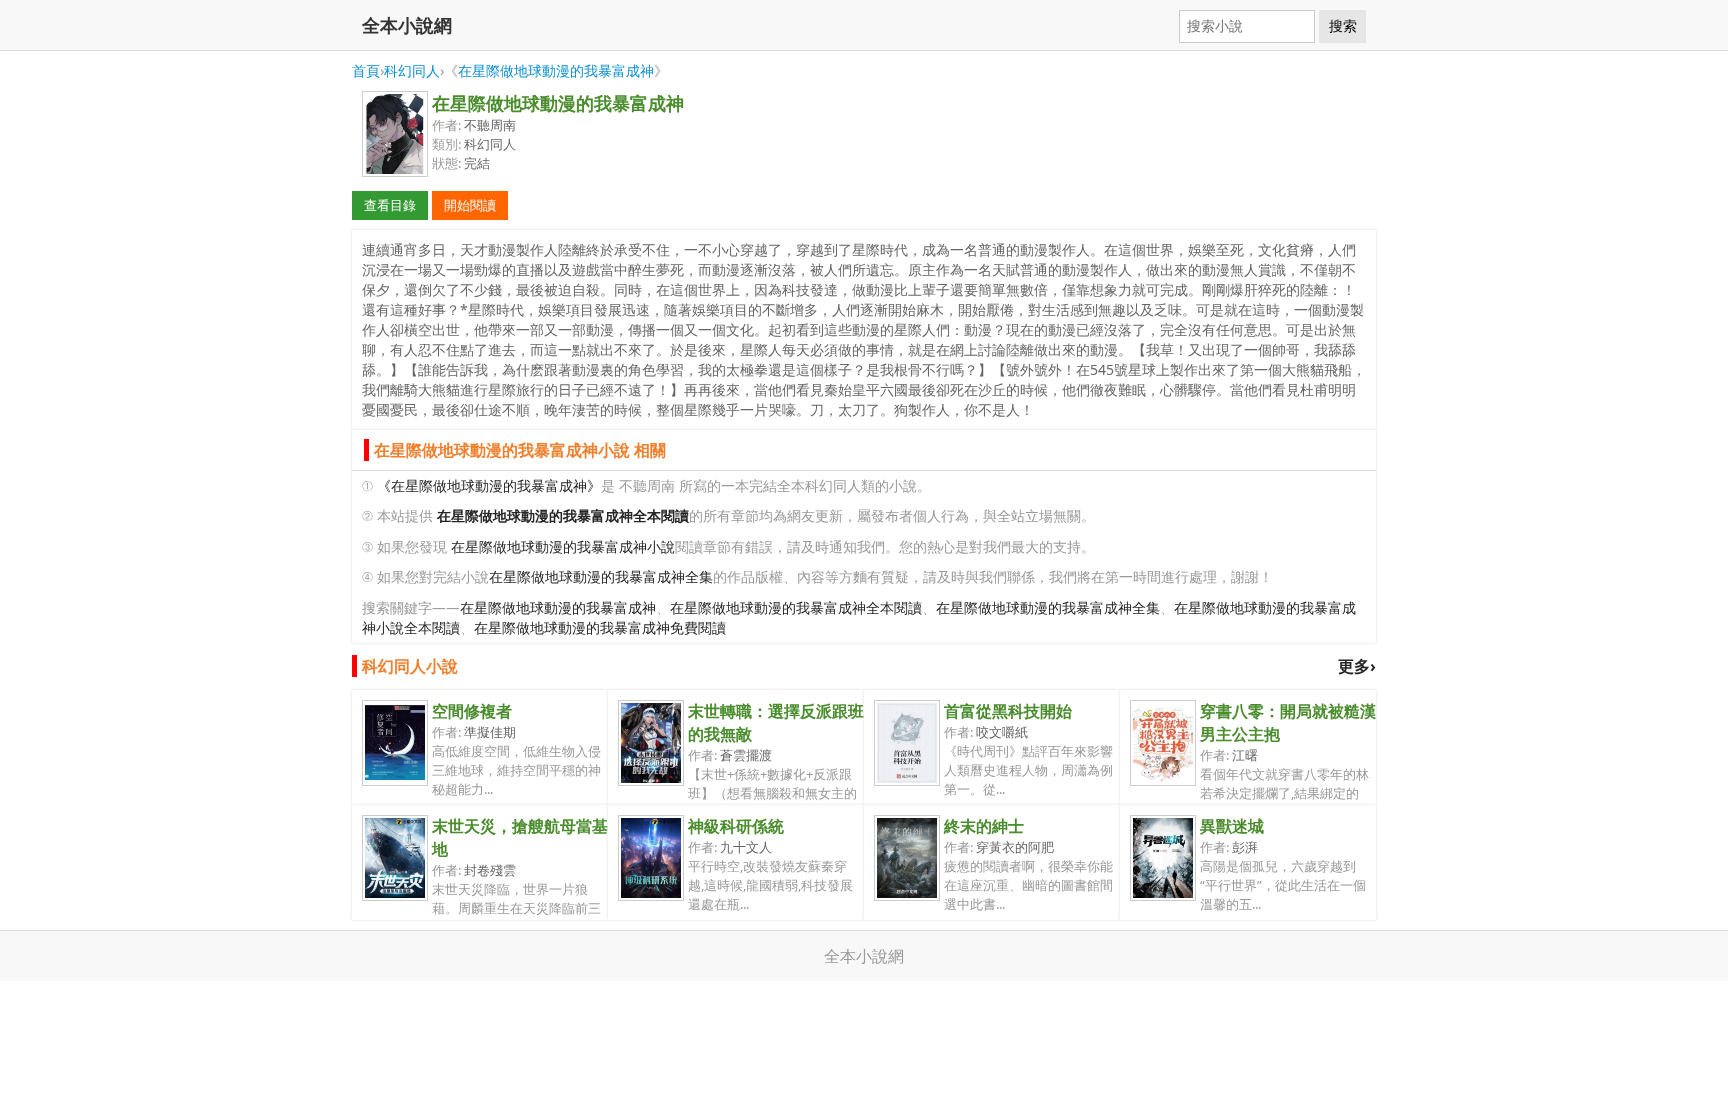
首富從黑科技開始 (1008, 711)
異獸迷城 (1232, 826)
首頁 (366, 70)
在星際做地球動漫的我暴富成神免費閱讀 (600, 627)
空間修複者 (472, 711)
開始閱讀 (470, 205)
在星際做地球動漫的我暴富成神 (556, 70)
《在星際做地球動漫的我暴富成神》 (489, 485)
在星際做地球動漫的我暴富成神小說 (563, 546)
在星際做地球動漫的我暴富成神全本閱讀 (796, 607)
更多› (1357, 666)
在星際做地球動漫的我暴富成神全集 (601, 576)
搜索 (1343, 26)
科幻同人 (412, 70)
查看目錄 (390, 205)
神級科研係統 (736, 826)
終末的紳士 (984, 826)
